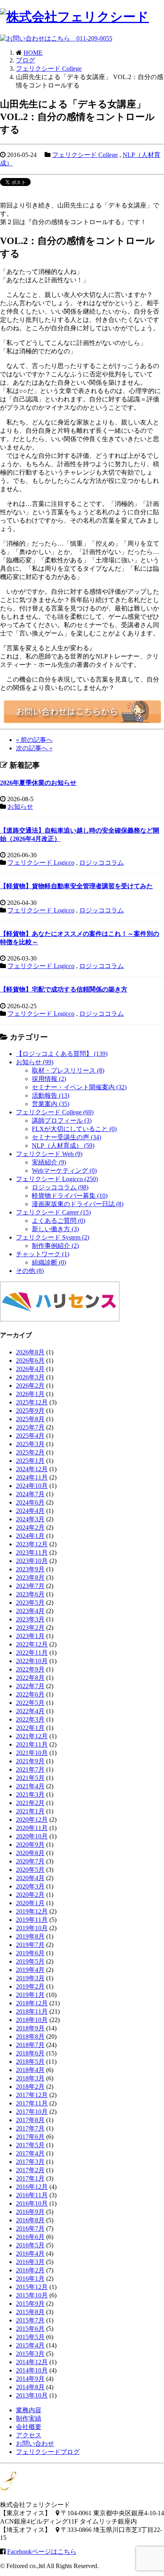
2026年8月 (30, 1352)
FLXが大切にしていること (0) (74, 1129)
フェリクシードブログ (48, 2452)
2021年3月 (30, 1794)
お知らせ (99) (35, 1062)
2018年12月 (32, 2003)
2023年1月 (30, 1636)
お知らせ (20, 807)
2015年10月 (32, 2295)
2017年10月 (32, 2112)
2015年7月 (30, 2320)
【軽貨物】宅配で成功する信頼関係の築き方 (64, 989)
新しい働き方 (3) (55, 1229)
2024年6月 (30, 1502)
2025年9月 (30, 1411)
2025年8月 (30, 1419)
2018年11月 (32, 2011)
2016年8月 (30, 2220)
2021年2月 (30, 1803)
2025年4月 (30, 1436)
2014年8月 (30, 2387)
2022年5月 (30, 1703)
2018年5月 (30, 2062)
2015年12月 (32, 2287)
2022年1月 (30, 1728)
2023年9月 (30, 1569)
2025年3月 (30, 1444)
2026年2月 (30, 1386)
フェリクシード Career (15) (53, 1212)
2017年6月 (30, 2137)
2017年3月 (30, 2162)
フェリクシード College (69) (55, 1112)
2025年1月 (30, 1461)
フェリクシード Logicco (41, 863)
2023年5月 (30, 1603)
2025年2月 (30, 1452)
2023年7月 (30, 1586)
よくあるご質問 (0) (59, 1221)
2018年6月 (30, 2053)
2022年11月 (32, 1653)
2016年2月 (30, 2270)
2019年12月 (32, 1911)
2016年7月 (30, 2228)
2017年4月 (30, 2153)
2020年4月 (30, 1878)
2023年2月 (30, 1628)
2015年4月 (30, 2345)
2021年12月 (32, 1736)
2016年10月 (32, 2203)
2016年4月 (30, 2254)
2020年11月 (32, 1828)
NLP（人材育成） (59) (63, 1146)
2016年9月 (30, 2212)
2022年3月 (30, 1719)
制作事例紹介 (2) (55, 1246)
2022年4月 (30, 1711)
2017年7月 (30, 2128)
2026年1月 (30, 1394)
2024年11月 (32, 1477)
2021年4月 (30, 1786)
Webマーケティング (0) (64, 1171)
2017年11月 (32, 2103)
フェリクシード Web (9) (49, 1154)
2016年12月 (32, 2187)
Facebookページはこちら (42, 2552)
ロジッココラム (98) (60, 1187)
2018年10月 (32, 2020)
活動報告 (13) (51, 1095)
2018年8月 (30, 2037)
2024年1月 (30, 1536)
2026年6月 (30, 1361)
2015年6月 (30, 2329)
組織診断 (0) (49, 1262)
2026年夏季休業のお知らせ (38, 783)
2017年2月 (30, 2170)
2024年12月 (32, 1469)
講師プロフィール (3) (62, 1120)
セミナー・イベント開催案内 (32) (79, 1087)
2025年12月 (32, 1402)
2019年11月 (32, 1920)
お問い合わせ (35, 2443)
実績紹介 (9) (49, 1162)
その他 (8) (30, 1271)
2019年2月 (30, 1986)
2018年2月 (30, 2087)
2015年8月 (30, 2312)
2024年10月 (32, 1486)
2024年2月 (30, 1527)
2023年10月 (32, 1561)
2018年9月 (30, 2028)
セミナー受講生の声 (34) (66, 1137)
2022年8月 (30, 1678)
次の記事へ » (34, 748)
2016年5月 (30, 2245)
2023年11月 (32, 1552)
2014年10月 (32, 2370)
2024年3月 (30, 1519)
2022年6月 (30, 1694)
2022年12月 (32, 1644)
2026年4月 (30, 1369)
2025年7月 (30, 1427)
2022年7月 (30, 1686)
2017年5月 (30, 2145)
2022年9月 (30, 1669)
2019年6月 (30, 1953)
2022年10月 (32, 1661)
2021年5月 (30, 1778)
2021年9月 (30, 1761)
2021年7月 (30, 1769)
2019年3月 (30, 1978)
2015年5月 (30, 2337)
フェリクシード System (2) (53, 1237)
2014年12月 (32, 2362)
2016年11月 (32, 2195)
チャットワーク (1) (43, 1254)
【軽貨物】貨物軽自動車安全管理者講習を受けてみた (76, 886)
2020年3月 (30, 1886)
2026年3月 (30, 1377)
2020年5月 (30, 1870)
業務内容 (29, 2410)
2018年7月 (30, 2045)
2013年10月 (32, 2395)
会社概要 (29, 2427)
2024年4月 (30, 1511)
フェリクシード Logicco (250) (57, 1179)
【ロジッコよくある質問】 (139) (62, 1054)
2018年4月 (30, 2070)
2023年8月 (30, 1578)
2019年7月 (30, 1945)
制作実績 (29, 2418)
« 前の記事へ (34, 740)
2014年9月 (30, 2379)
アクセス (29, 2435)
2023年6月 (30, 1594)
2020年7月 (30, 1861)
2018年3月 (30, 2078)
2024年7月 (30, 1494)
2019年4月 (30, 1970)
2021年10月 (32, 1753)
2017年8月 (30, 2120)
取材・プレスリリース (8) (68, 1070)
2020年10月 (32, 1836)
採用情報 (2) (49, 1079)
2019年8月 (30, 1936)
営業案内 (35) (51, 1104)
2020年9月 (30, 1845)
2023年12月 (32, 1544)
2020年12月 (32, 1820)
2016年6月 (30, 2237)
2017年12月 (32, 2095)
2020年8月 (30, 1853)
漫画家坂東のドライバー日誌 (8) (78, 1204)
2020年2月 (30, 1895)
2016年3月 (30, 2262)
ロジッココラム (102, 863)
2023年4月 (30, 1611)
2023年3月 (30, 1619)
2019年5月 (30, 1961)
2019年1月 (30, 1995)
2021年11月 (32, 1744)
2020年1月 (30, 1903)
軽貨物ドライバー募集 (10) (70, 1196)
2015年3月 (30, 2354)
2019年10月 (32, 1928)
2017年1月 (30, 2178)
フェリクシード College (85, 155)
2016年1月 (30, 2279)
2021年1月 (30, 1811)
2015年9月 (30, 2304)
